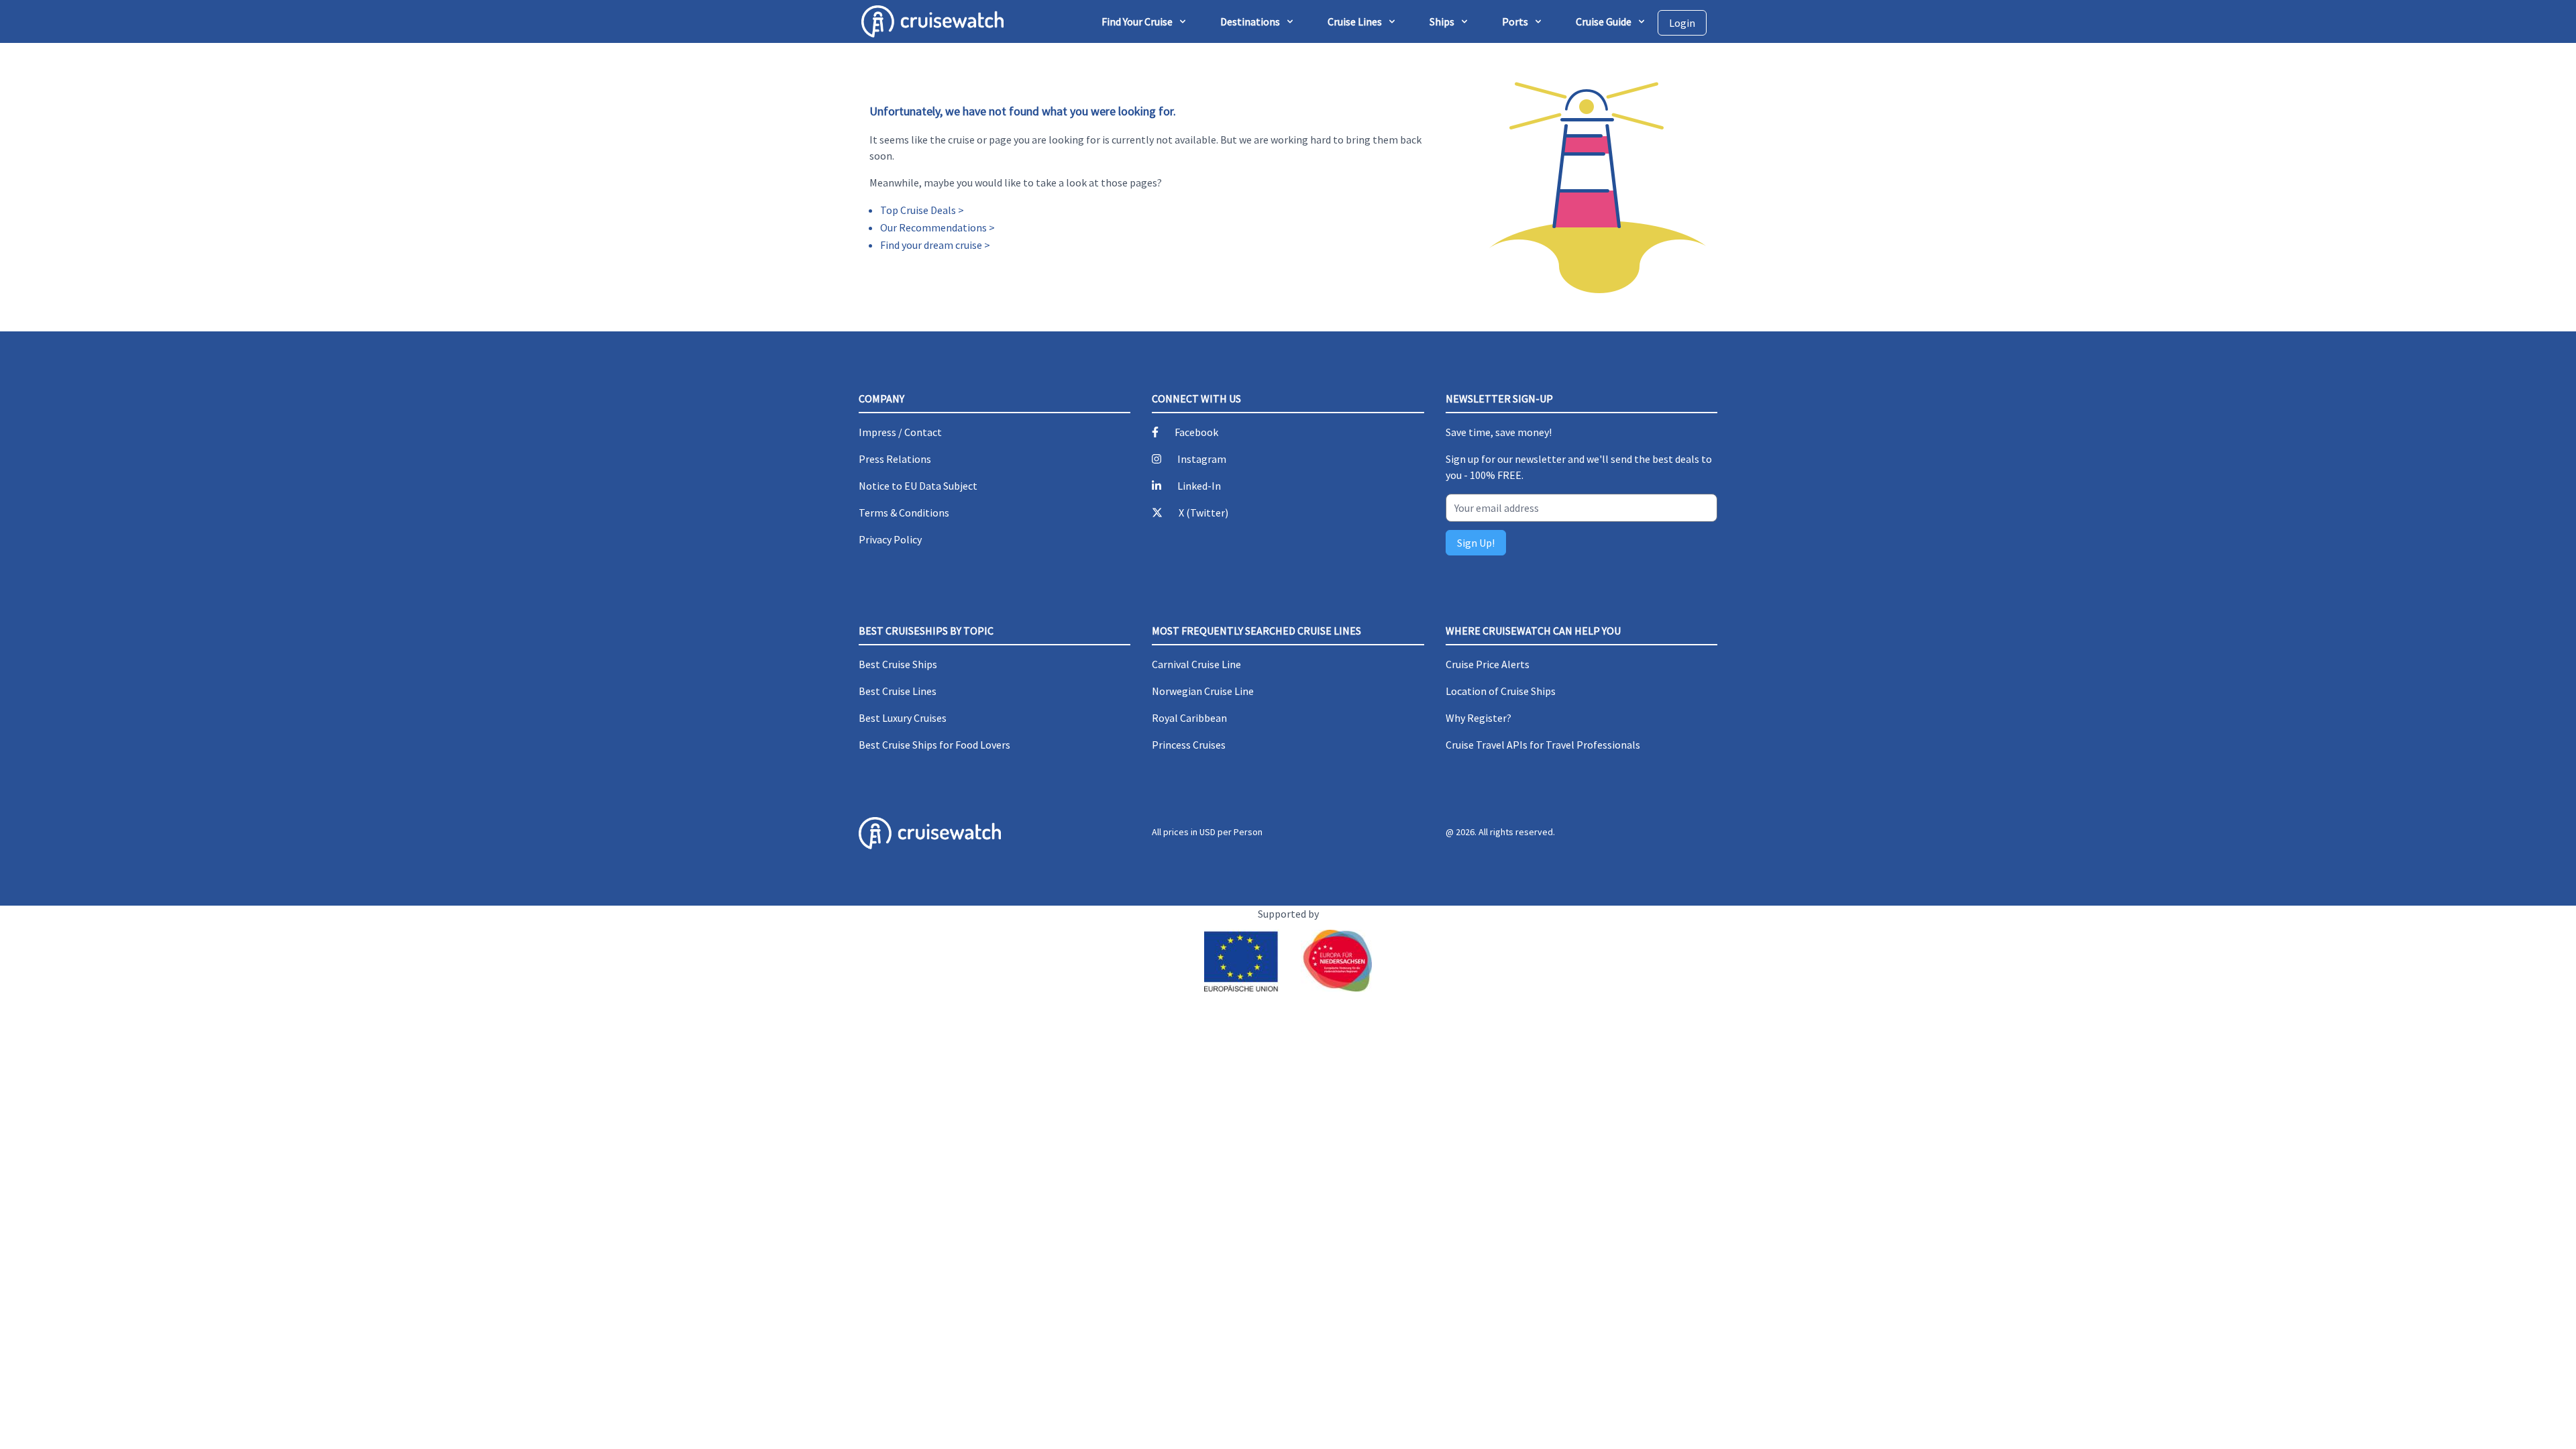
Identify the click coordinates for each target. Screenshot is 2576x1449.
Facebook (1196, 432)
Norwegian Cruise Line (1203, 691)
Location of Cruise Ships (1501, 691)
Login (1682, 23)
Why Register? (1479, 718)
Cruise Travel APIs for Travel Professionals (1543, 745)
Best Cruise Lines (898, 691)
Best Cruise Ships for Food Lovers (934, 745)
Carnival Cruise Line (1196, 664)
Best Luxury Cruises (903, 718)
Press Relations (895, 459)
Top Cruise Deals (918, 210)
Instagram (1202, 459)
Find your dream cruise (931, 245)
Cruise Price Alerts (1488, 664)
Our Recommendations (933, 227)
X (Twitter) (1203, 513)
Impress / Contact (900, 432)
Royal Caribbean (1189, 718)
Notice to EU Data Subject (918, 486)
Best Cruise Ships (898, 664)
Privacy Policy (890, 539)
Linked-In (1199, 486)
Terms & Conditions (904, 513)
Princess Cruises (1189, 745)
